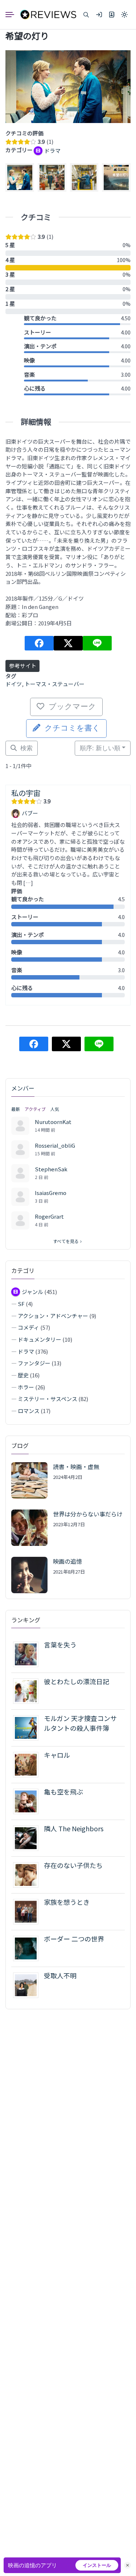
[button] (86, 15)
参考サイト (23, 666)
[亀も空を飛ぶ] (28, 1801)
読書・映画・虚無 (76, 1467)
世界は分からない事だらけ (88, 1514)
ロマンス (29, 1411)
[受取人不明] (28, 1985)
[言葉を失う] (28, 1654)
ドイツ (14, 684)
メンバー (23, 1088)
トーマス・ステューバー (55, 684)
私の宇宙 (26, 793)
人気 (55, 1109)
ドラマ (26, 1351)
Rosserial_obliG (55, 1145)
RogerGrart (49, 1216)
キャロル (57, 1755)
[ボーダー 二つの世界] (28, 1948)
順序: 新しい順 (100, 748)
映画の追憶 (67, 1561)
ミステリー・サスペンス (48, 1399)
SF (21, 1304)
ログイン (99, 15)
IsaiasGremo (51, 1193)
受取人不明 (60, 1975)
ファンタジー (34, 1363)
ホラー (26, 1387)
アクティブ (35, 1109)
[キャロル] (28, 1764)
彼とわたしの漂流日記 (77, 1681)
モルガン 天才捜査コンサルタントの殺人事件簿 (80, 1723)
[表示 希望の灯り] (68, 87)
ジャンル (32, 1292)
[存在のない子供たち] (28, 1874)
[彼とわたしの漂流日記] (28, 1691)
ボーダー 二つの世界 (74, 1939)
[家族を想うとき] (28, 1911)
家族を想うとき (67, 1902)
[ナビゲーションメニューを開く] (13, 15)
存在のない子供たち (73, 1865)
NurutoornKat (53, 1122)
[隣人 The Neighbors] (28, 1838)
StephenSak (51, 1169)
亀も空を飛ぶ (63, 1792)
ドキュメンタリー (40, 1339)
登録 (112, 15)
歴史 (23, 1375)
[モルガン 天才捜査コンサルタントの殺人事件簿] (28, 1727)
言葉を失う (60, 1645)
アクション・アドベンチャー (53, 1316)
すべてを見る (66, 1241)
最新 (16, 1109)
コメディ (28, 1327)
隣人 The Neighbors (74, 1828)
